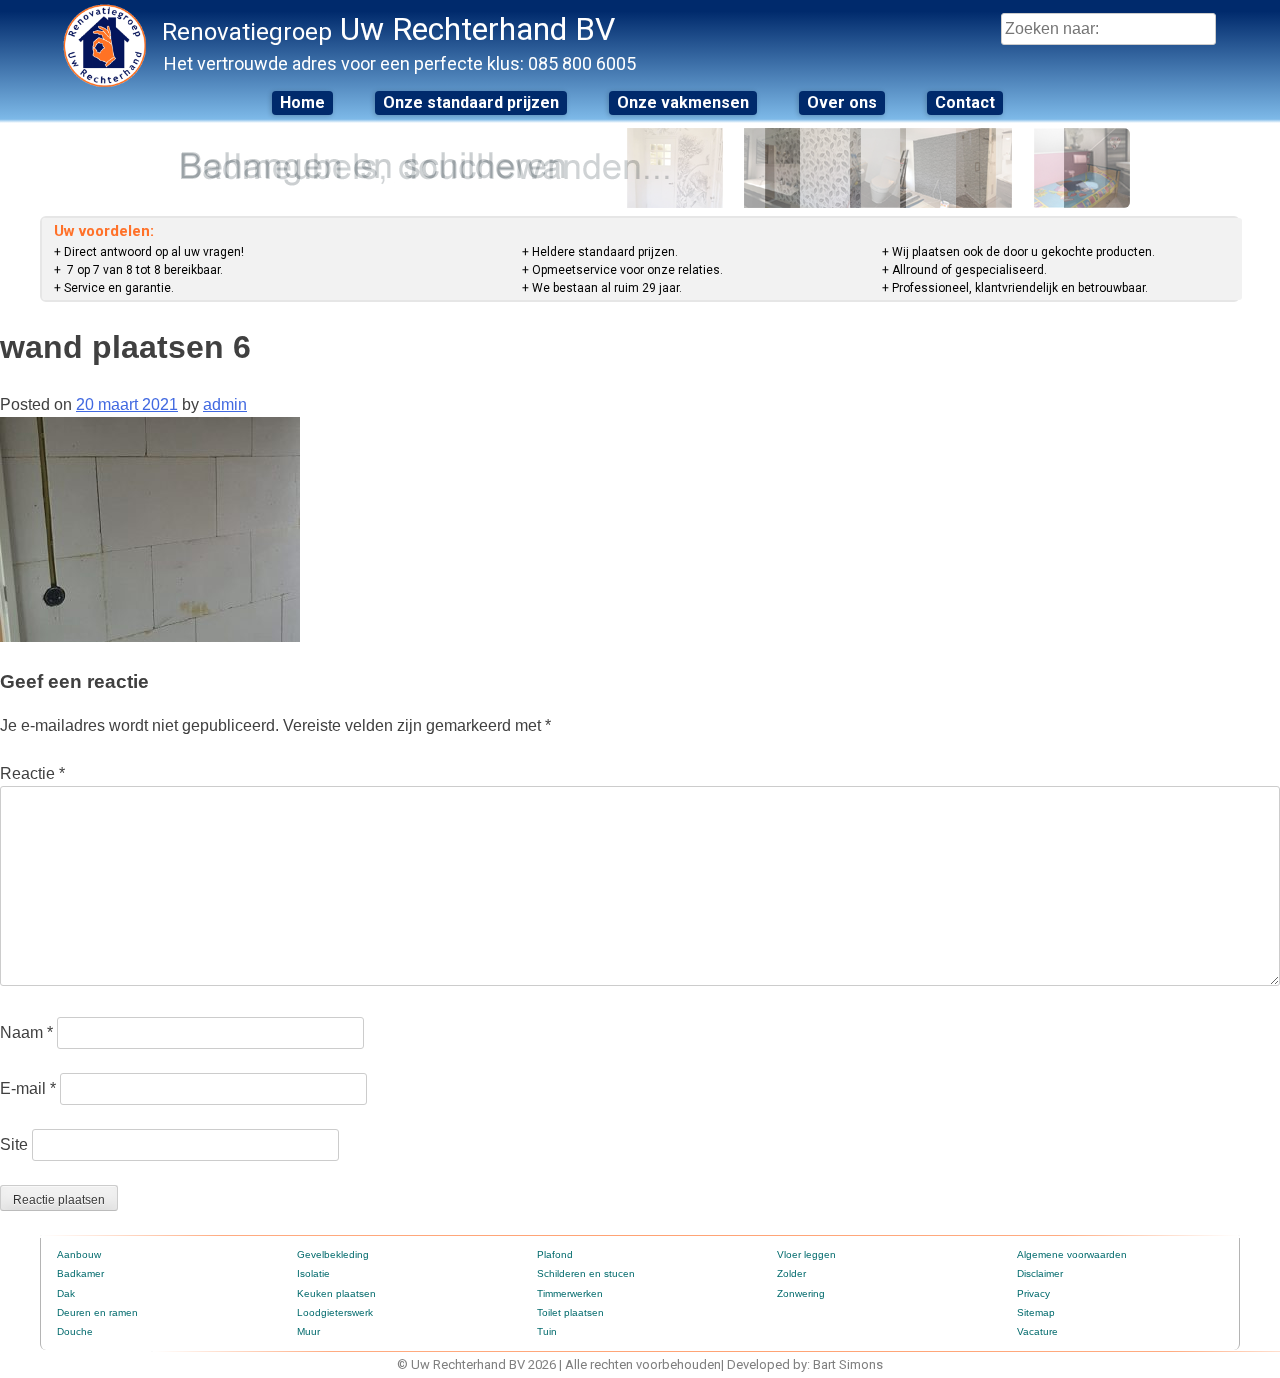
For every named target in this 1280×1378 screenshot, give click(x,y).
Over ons (842, 102)
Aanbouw (79, 1254)
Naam (26, 1032)
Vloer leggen (806, 1254)
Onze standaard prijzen (471, 102)
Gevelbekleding (333, 1254)
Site (14, 1144)
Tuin (547, 1331)
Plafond (555, 1254)
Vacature (1037, 1331)
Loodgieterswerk (335, 1312)
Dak (66, 1293)
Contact (965, 102)
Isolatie (313, 1273)
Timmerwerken (570, 1293)
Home (302, 102)
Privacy (1033, 1293)
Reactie (32, 773)
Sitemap (1036, 1312)
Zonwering (801, 1293)
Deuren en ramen (97, 1312)
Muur (308, 1331)
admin (225, 404)
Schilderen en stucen (586, 1273)
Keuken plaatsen (336, 1293)
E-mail (28, 1088)
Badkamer (80, 1273)
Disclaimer (1040, 1273)
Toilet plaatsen (570, 1312)
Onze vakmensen (683, 102)
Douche (75, 1331)
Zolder (791, 1273)
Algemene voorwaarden (1072, 1254)
